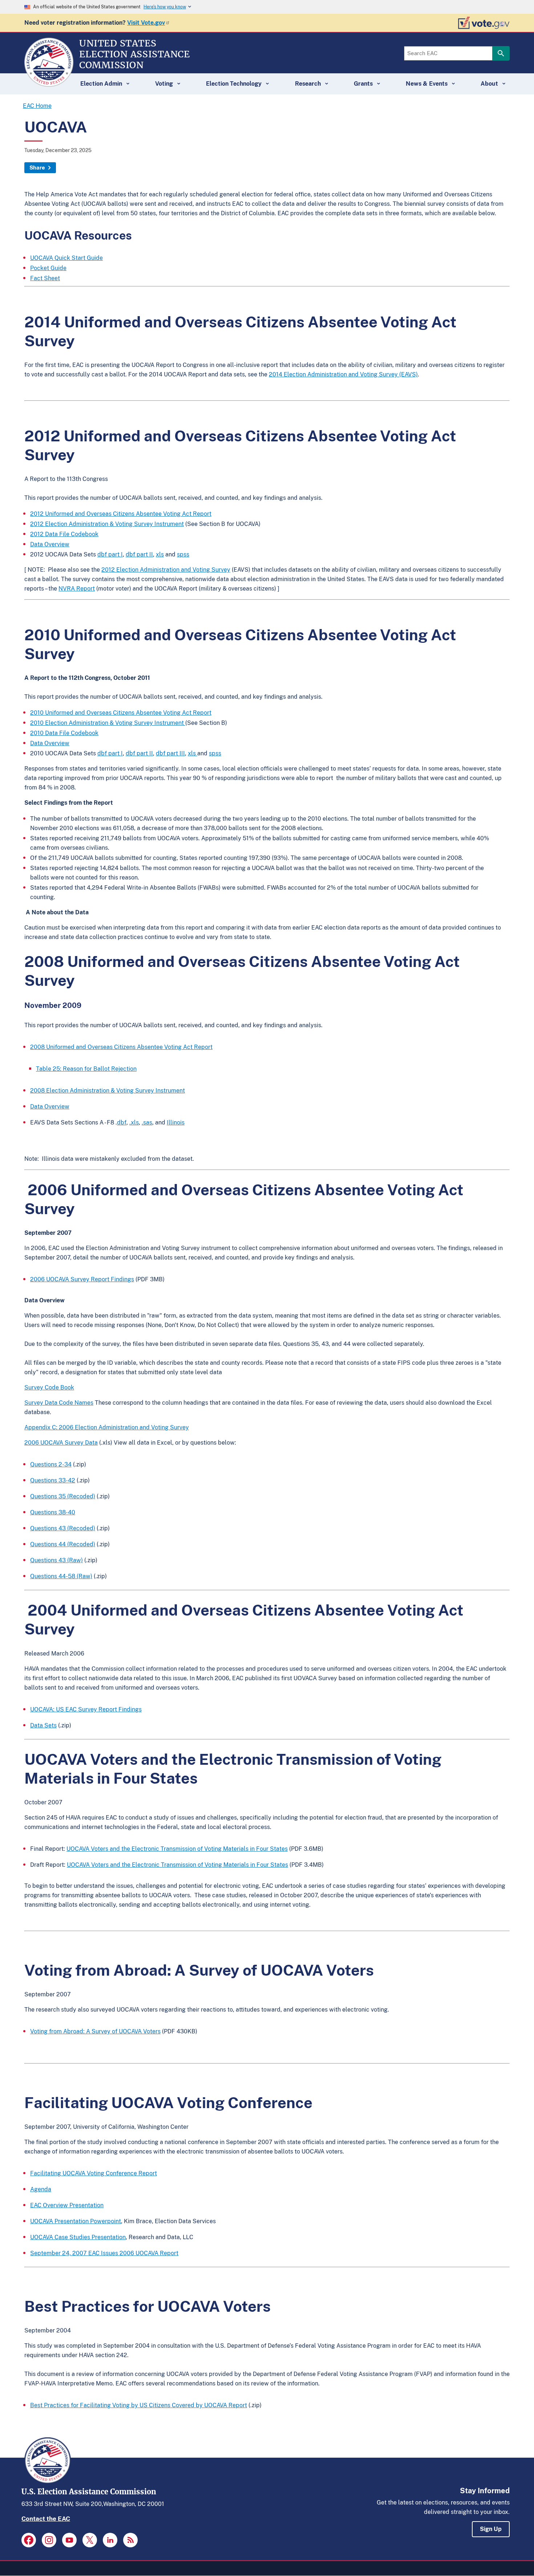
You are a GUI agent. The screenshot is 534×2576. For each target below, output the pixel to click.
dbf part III (170, 753)
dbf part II (139, 554)
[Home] (49, 83)
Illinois (176, 1122)
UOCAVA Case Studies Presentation (78, 2237)
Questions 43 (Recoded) (63, 1528)
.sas (147, 1122)
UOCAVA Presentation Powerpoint (76, 2221)
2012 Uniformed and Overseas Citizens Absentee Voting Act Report (121, 514)
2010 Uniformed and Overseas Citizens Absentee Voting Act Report (121, 713)
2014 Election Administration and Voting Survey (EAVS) (343, 374)
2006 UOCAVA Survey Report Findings (82, 1279)
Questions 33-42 (53, 1480)
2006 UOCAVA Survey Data (61, 1443)
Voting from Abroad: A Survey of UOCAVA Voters (95, 2031)
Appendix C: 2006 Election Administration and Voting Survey (107, 1427)
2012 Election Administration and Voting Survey (166, 570)
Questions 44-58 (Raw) (61, 1576)
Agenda (41, 2189)
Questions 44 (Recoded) (63, 1544)
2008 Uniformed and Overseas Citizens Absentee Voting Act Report (121, 1047)
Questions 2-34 (51, 1464)
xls (160, 554)
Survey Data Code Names (59, 1403)
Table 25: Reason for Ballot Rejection (86, 1069)
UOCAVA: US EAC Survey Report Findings (86, 1709)
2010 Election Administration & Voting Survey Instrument (108, 723)
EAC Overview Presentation (67, 2205)
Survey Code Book (49, 1387)
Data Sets (43, 1725)
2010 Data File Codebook (64, 733)
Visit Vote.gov (146, 23)
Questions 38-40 (53, 1512)
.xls (134, 1122)
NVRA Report (77, 589)
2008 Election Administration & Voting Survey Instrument (108, 1091)
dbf (122, 1122)
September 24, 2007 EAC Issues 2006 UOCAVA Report (104, 2253)
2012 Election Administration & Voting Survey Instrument (107, 524)
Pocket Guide (48, 268)
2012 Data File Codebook (64, 534)
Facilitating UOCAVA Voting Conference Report (94, 2173)
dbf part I (110, 554)
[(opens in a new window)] (29, 2540)
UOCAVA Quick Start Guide (66, 258)
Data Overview (50, 544)
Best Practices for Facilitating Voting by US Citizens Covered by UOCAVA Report (139, 2405)
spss (183, 554)
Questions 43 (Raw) (56, 1560)
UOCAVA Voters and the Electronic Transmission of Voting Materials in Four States (177, 1849)
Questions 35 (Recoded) (63, 1496)
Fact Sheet (45, 278)
